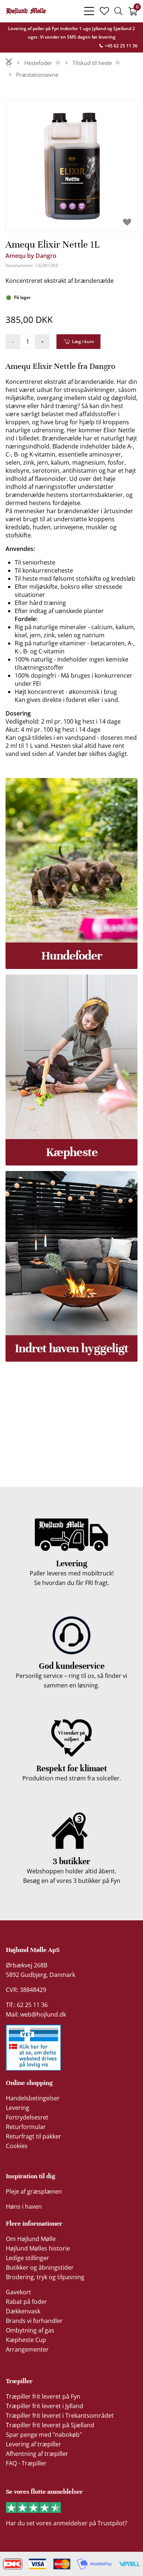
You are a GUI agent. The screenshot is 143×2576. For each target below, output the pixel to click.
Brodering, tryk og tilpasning (45, 2277)
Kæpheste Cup (26, 2340)
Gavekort (19, 2292)
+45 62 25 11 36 (121, 46)
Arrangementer (27, 2349)
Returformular (26, 2127)
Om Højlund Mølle (31, 2239)
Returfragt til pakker (34, 2136)
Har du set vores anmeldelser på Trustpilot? (67, 2523)
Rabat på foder (26, 2302)
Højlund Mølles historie (38, 2248)
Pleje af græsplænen (34, 2191)
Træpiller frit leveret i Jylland (45, 2406)
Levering (18, 2108)
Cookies (17, 2146)
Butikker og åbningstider (40, 2267)
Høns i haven (24, 2206)
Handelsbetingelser (33, 2098)
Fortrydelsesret (27, 2117)
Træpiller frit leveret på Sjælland (50, 2425)
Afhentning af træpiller (37, 2454)
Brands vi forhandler (34, 2321)
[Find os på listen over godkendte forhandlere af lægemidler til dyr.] (33, 2048)
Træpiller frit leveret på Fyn (43, 2396)
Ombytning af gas (30, 2330)
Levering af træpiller (34, 2444)
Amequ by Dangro (31, 256)
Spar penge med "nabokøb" (44, 2435)
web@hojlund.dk (43, 2014)
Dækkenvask (23, 2311)
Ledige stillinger (27, 2258)
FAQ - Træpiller (26, 2463)
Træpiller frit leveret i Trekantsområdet (60, 2415)
